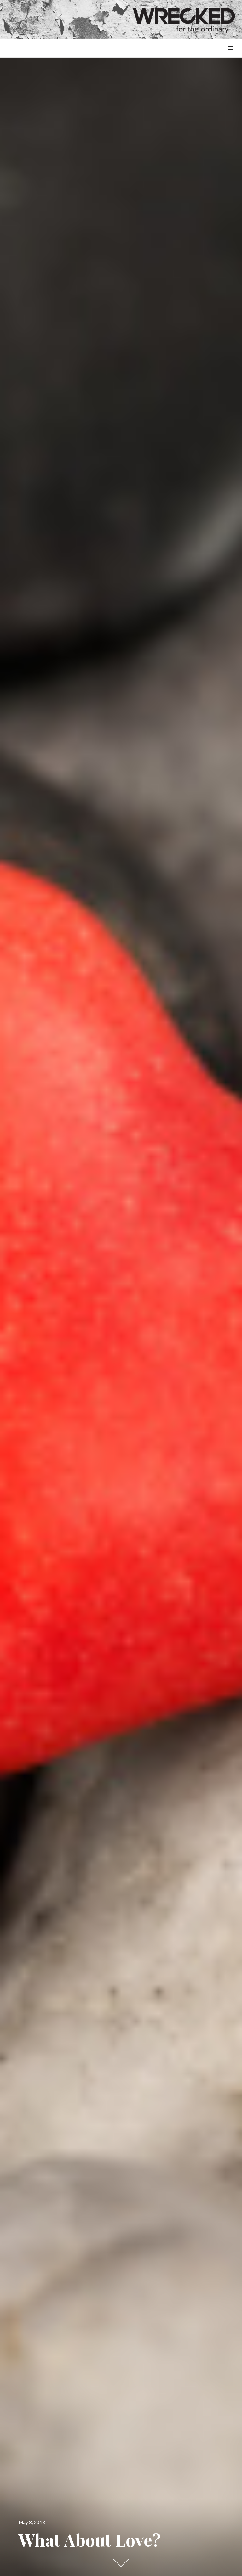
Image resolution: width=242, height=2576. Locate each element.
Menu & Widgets (230, 55)
